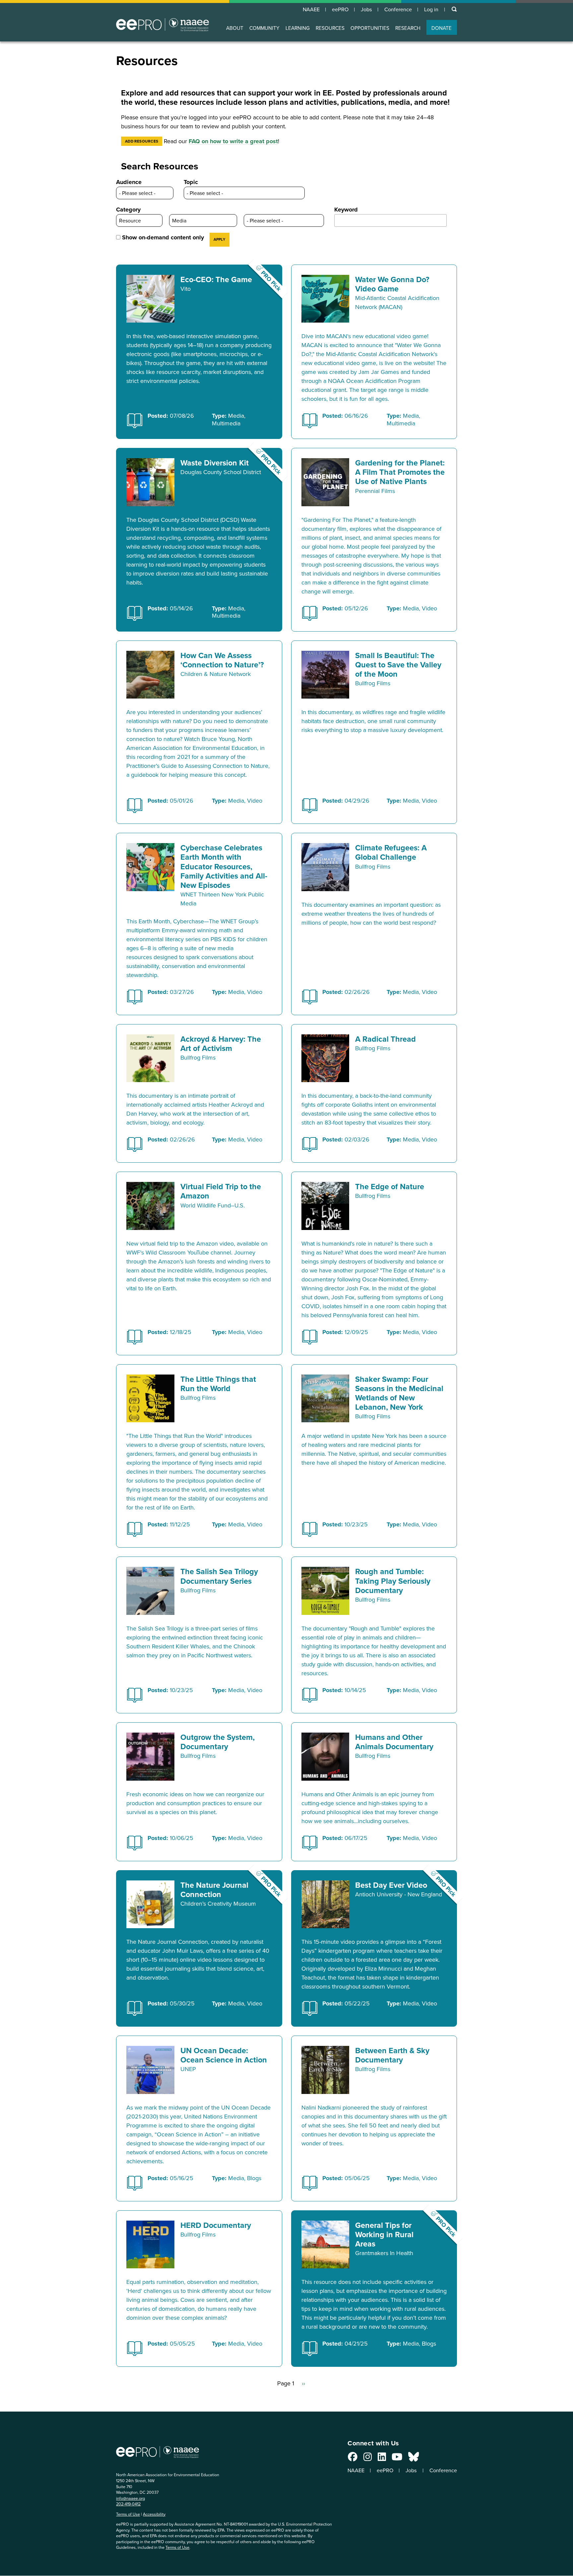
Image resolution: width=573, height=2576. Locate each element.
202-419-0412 (128, 2504)
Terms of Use (128, 2514)
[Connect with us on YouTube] (397, 2458)
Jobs (366, 9)
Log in (431, 9)
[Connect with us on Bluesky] (414, 2458)
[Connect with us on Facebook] (353, 2458)
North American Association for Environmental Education (162, 25)
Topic (191, 182)
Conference (398, 9)
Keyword (346, 210)
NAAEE (311, 9)
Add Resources (142, 141)
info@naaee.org (130, 2498)
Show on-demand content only (163, 237)
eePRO (340, 9)
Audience (129, 182)
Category (128, 210)
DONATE (442, 28)
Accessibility (154, 2514)
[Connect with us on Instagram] (368, 2458)
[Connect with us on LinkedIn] (382, 2458)
